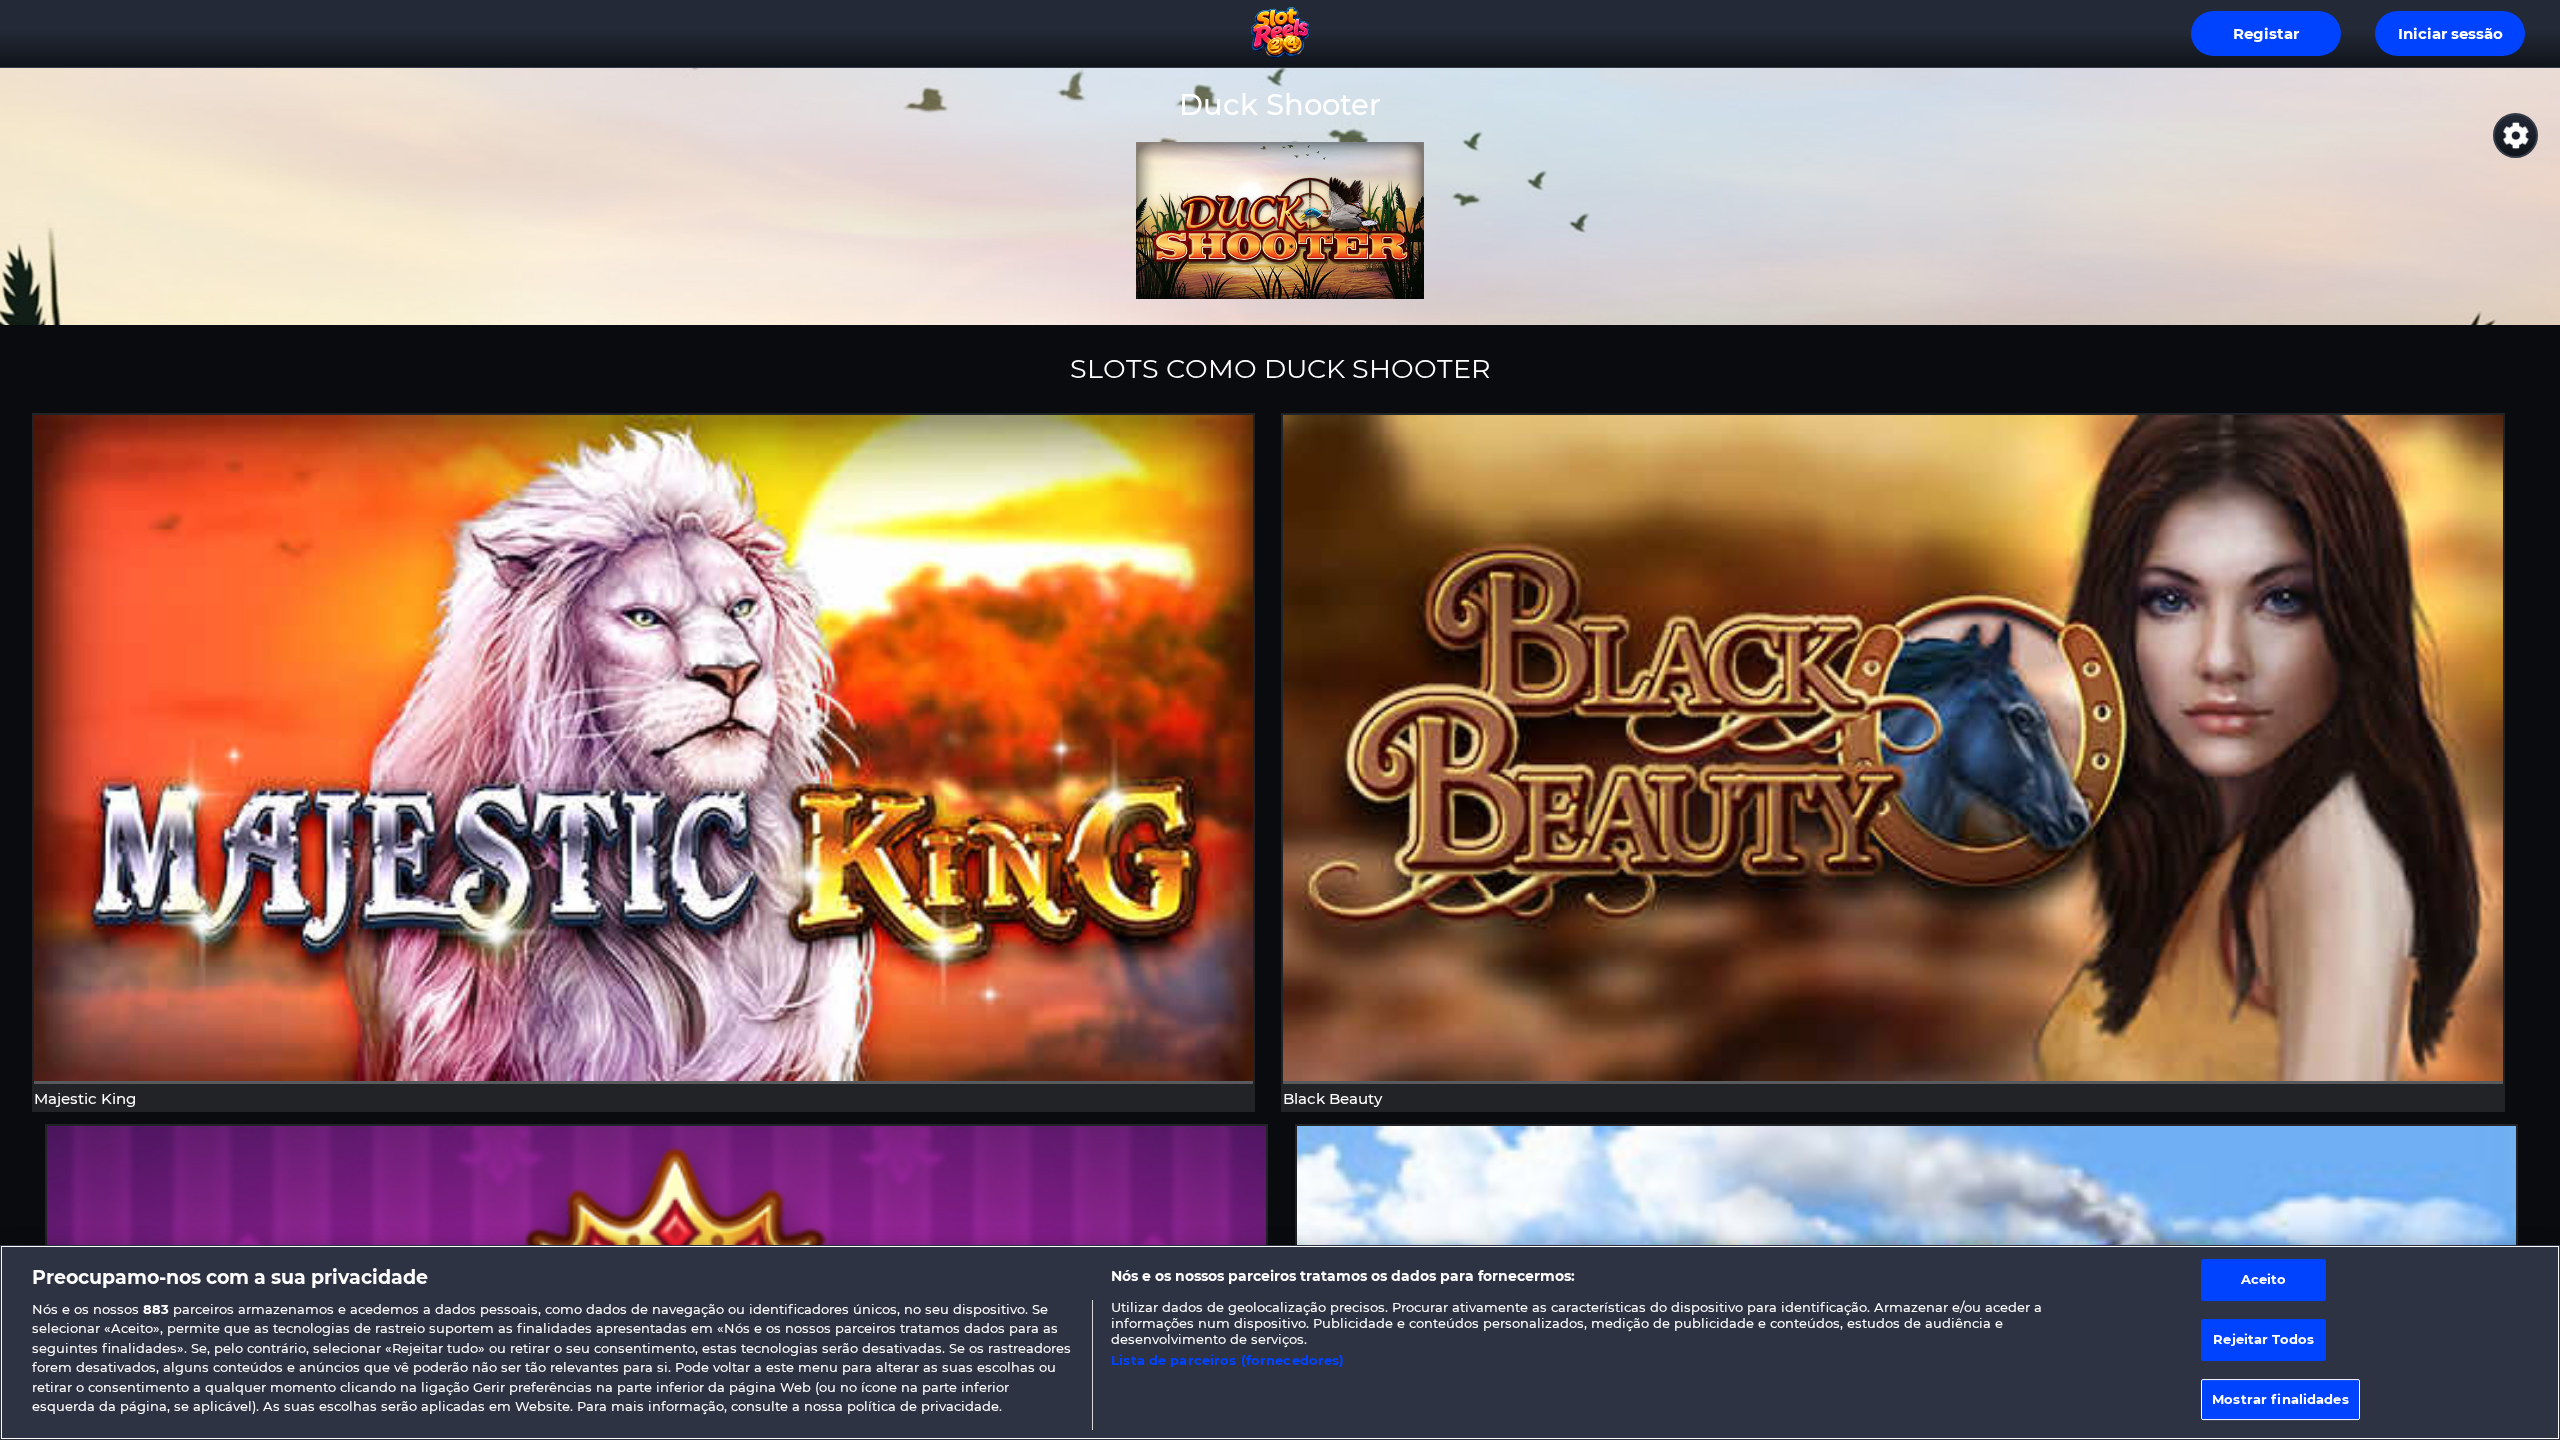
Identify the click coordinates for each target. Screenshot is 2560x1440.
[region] (1280, 1342)
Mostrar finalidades (2280, 1399)
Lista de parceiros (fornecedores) (1227, 1360)
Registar (2266, 34)
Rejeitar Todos (2263, 1339)
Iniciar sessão (2450, 34)
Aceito (2264, 1280)
